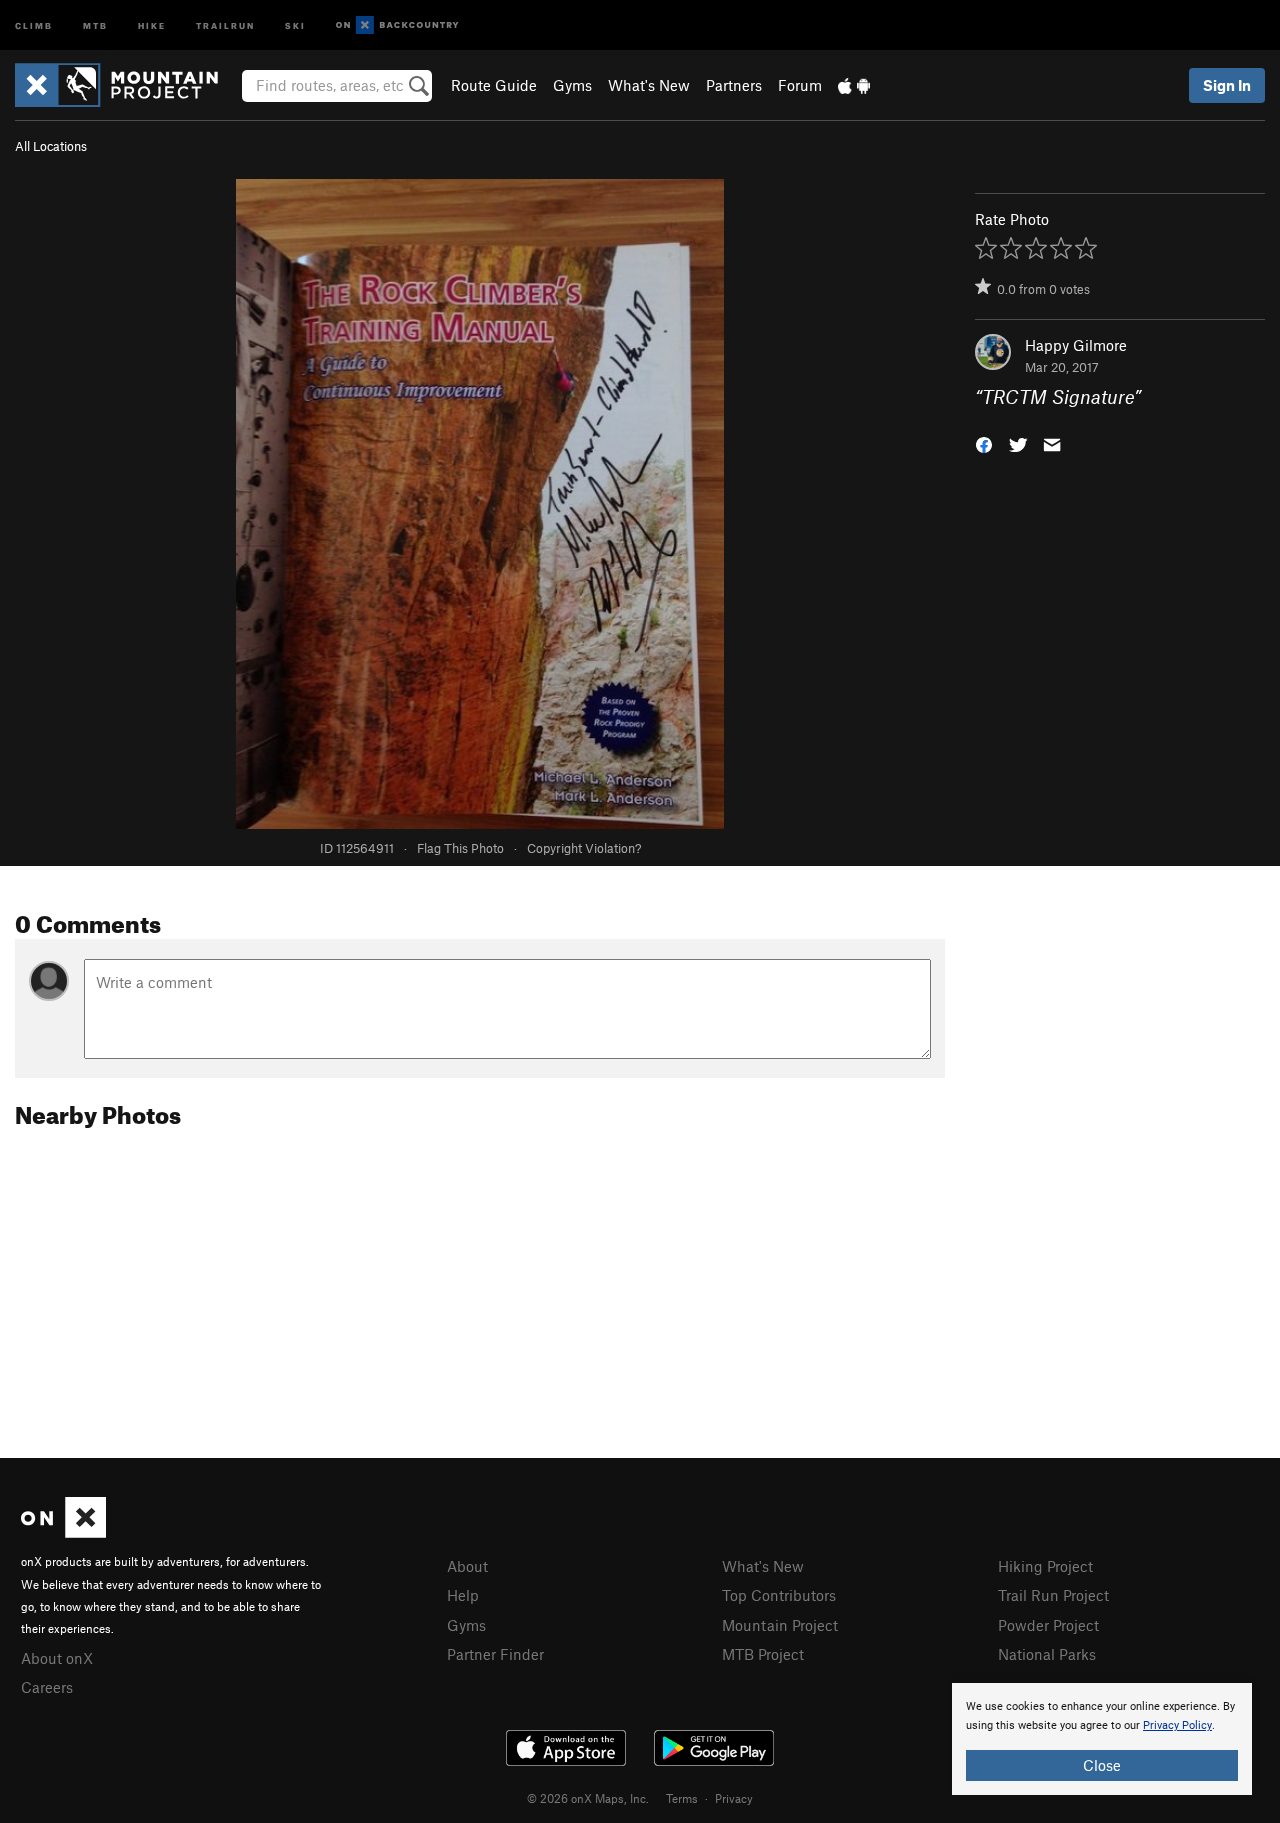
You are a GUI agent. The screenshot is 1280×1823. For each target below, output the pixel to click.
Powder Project (1048, 1625)
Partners (734, 85)
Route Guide (494, 85)
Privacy (734, 1798)
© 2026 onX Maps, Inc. (588, 1798)
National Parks (1047, 1654)
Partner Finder (495, 1654)
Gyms (572, 85)
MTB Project (763, 1654)
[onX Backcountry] (397, 25)
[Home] (126, 85)
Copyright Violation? (584, 848)
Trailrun (225, 24)
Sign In (1227, 85)
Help (463, 1595)
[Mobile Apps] (854, 85)
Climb (34, 24)
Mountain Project (780, 1625)
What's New (649, 85)
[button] (984, 443)
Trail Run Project (1053, 1595)
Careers (47, 1687)
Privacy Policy (1177, 1725)
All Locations (51, 146)
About (467, 1566)
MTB (95, 24)
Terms (682, 1798)
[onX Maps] (63, 1532)
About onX (57, 1658)
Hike (152, 24)
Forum (800, 85)
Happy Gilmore (1076, 345)
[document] (1102, 1739)
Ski (295, 24)
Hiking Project (1045, 1566)
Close (1102, 1765)
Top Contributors (779, 1595)
